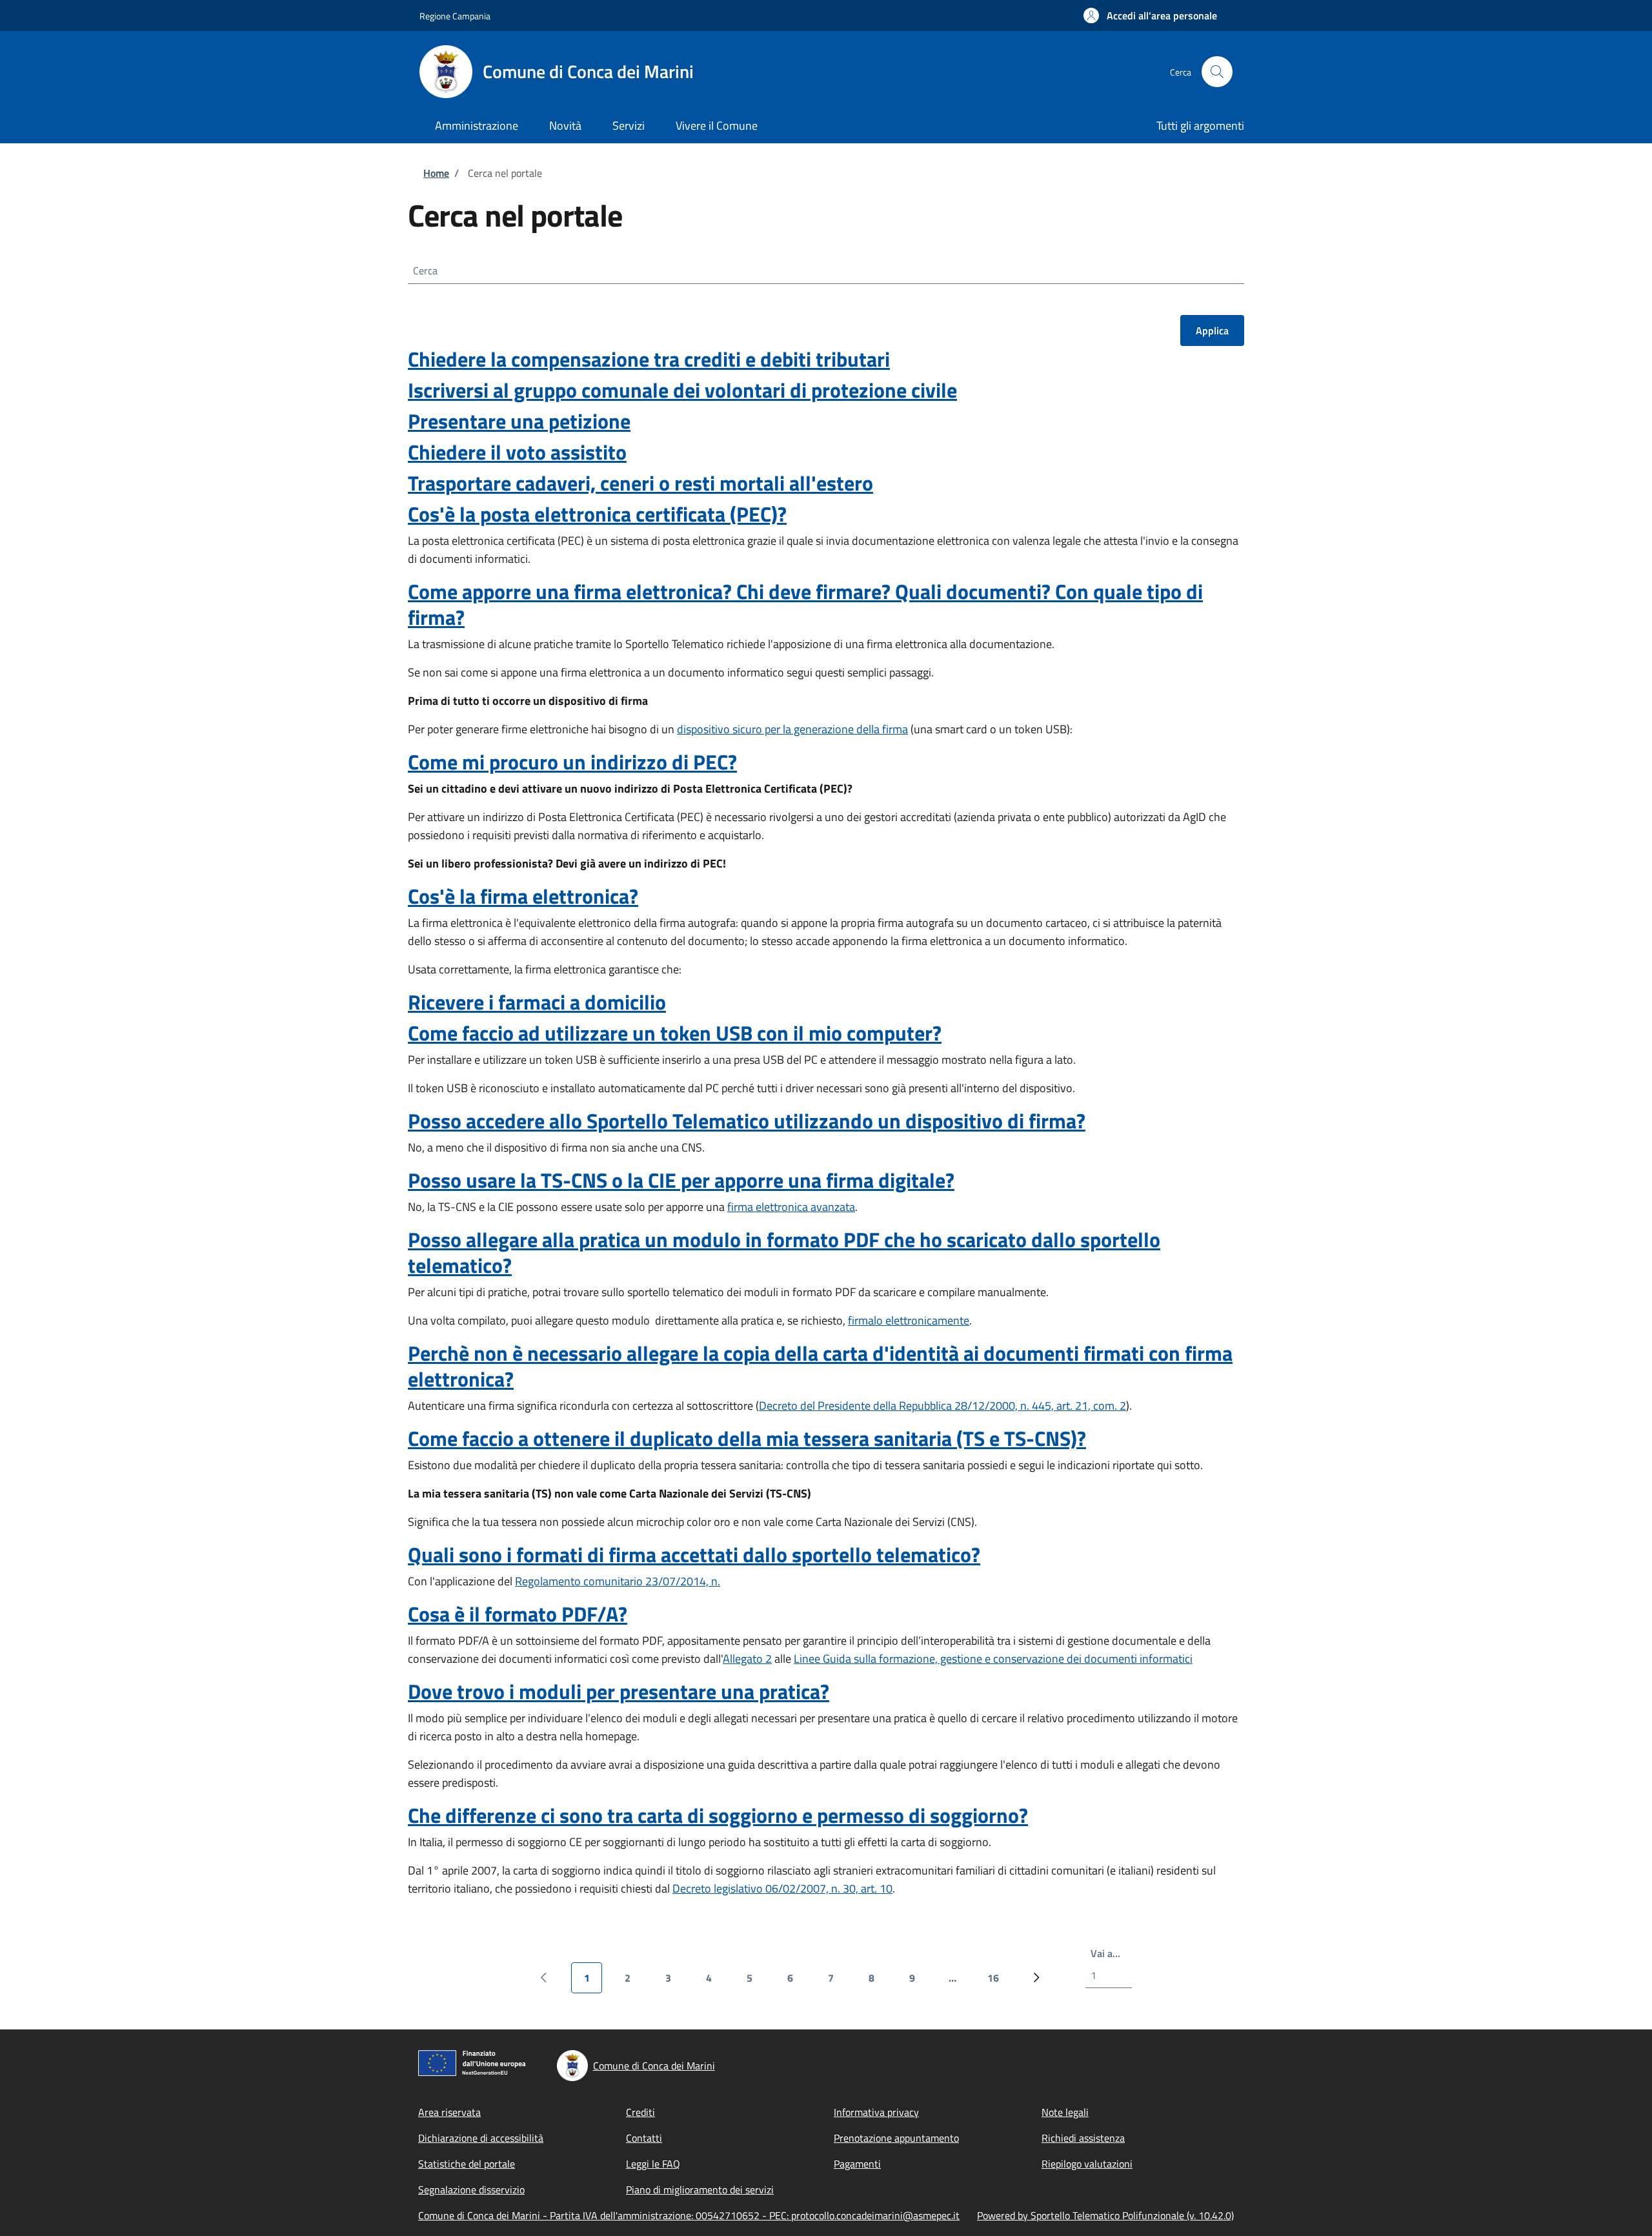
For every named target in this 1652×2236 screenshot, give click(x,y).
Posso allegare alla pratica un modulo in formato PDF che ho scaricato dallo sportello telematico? (784, 1252)
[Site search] (1217, 72)
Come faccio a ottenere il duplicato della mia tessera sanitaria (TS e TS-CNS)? (747, 1438)
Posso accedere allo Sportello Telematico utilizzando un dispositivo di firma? (747, 1121)
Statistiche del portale (467, 2164)
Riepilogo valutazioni (1087, 2164)
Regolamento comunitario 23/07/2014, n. (618, 1581)
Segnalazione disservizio (471, 2190)
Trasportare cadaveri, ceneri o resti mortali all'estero (640, 483)
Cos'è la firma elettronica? (523, 896)
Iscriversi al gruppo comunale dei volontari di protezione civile (682, 390)
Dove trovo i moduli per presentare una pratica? (619, 1691)
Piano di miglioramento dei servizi (700, 2190)
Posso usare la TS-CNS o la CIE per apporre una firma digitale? (681, 1180)
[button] (1150, 15)
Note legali (1065, 2112)
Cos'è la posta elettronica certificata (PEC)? (597, 514)
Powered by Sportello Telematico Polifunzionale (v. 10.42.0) (1105, 2215)
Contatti (644, 2138)
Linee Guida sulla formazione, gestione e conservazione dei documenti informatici (993, 1659)
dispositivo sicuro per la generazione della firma (792, 729)
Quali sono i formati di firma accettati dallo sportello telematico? (694, 1554)
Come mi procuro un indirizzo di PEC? (572, 762)
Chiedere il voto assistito (517, 452)
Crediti (640, 2112)
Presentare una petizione (519, 421)
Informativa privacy (876, 2112)
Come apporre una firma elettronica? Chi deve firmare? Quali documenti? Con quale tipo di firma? (805, 604)
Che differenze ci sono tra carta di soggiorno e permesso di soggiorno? (718, 1815)
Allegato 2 (747, 1659)
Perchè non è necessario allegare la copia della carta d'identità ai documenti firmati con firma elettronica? (820, 1366)
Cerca (425, 270)
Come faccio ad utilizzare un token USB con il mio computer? (675, 1033)
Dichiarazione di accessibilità (481, 2138)
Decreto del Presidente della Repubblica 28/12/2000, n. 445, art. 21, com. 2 (942, 1406)
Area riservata (449, 2112)
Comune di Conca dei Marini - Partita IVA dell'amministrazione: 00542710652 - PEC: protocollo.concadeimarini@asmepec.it (689, 2215)
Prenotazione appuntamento (896, 2138)
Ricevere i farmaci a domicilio (537, 1002)
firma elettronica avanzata (791, 1207)
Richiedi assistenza (1083, 2138)
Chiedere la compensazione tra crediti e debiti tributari (649, 359)
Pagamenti (857, 2164)
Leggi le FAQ (653, 2164)
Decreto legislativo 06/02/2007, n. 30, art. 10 (782, 1888)
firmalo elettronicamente (909, 1320)
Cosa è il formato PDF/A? (518, 1614)
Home (436, 173)
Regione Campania (455, 16)
